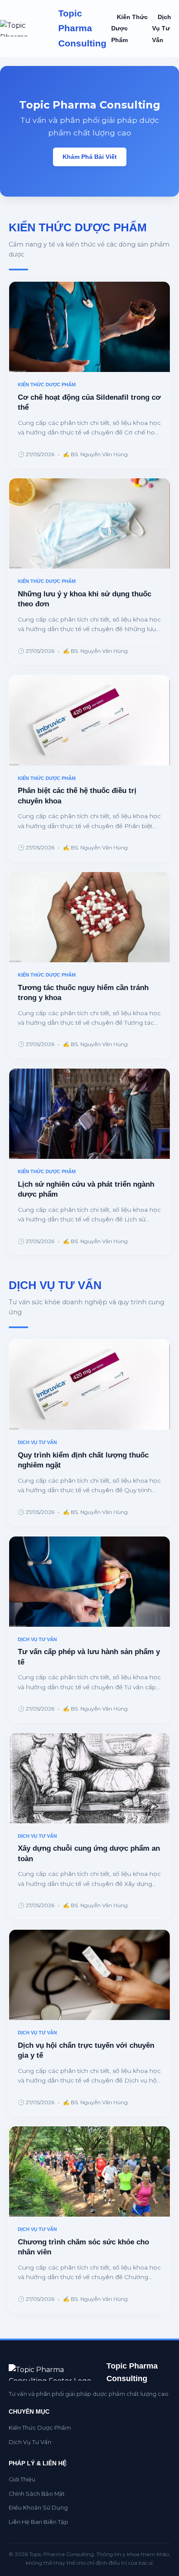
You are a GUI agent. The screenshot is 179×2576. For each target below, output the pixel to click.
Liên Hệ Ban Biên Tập (38, 2522)
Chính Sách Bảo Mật (37, 2494)
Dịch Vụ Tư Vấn (162, 29)
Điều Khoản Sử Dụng (38, 2508)
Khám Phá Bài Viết (90, 157)
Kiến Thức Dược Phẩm (40, 2428)
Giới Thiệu (22, 2479)
